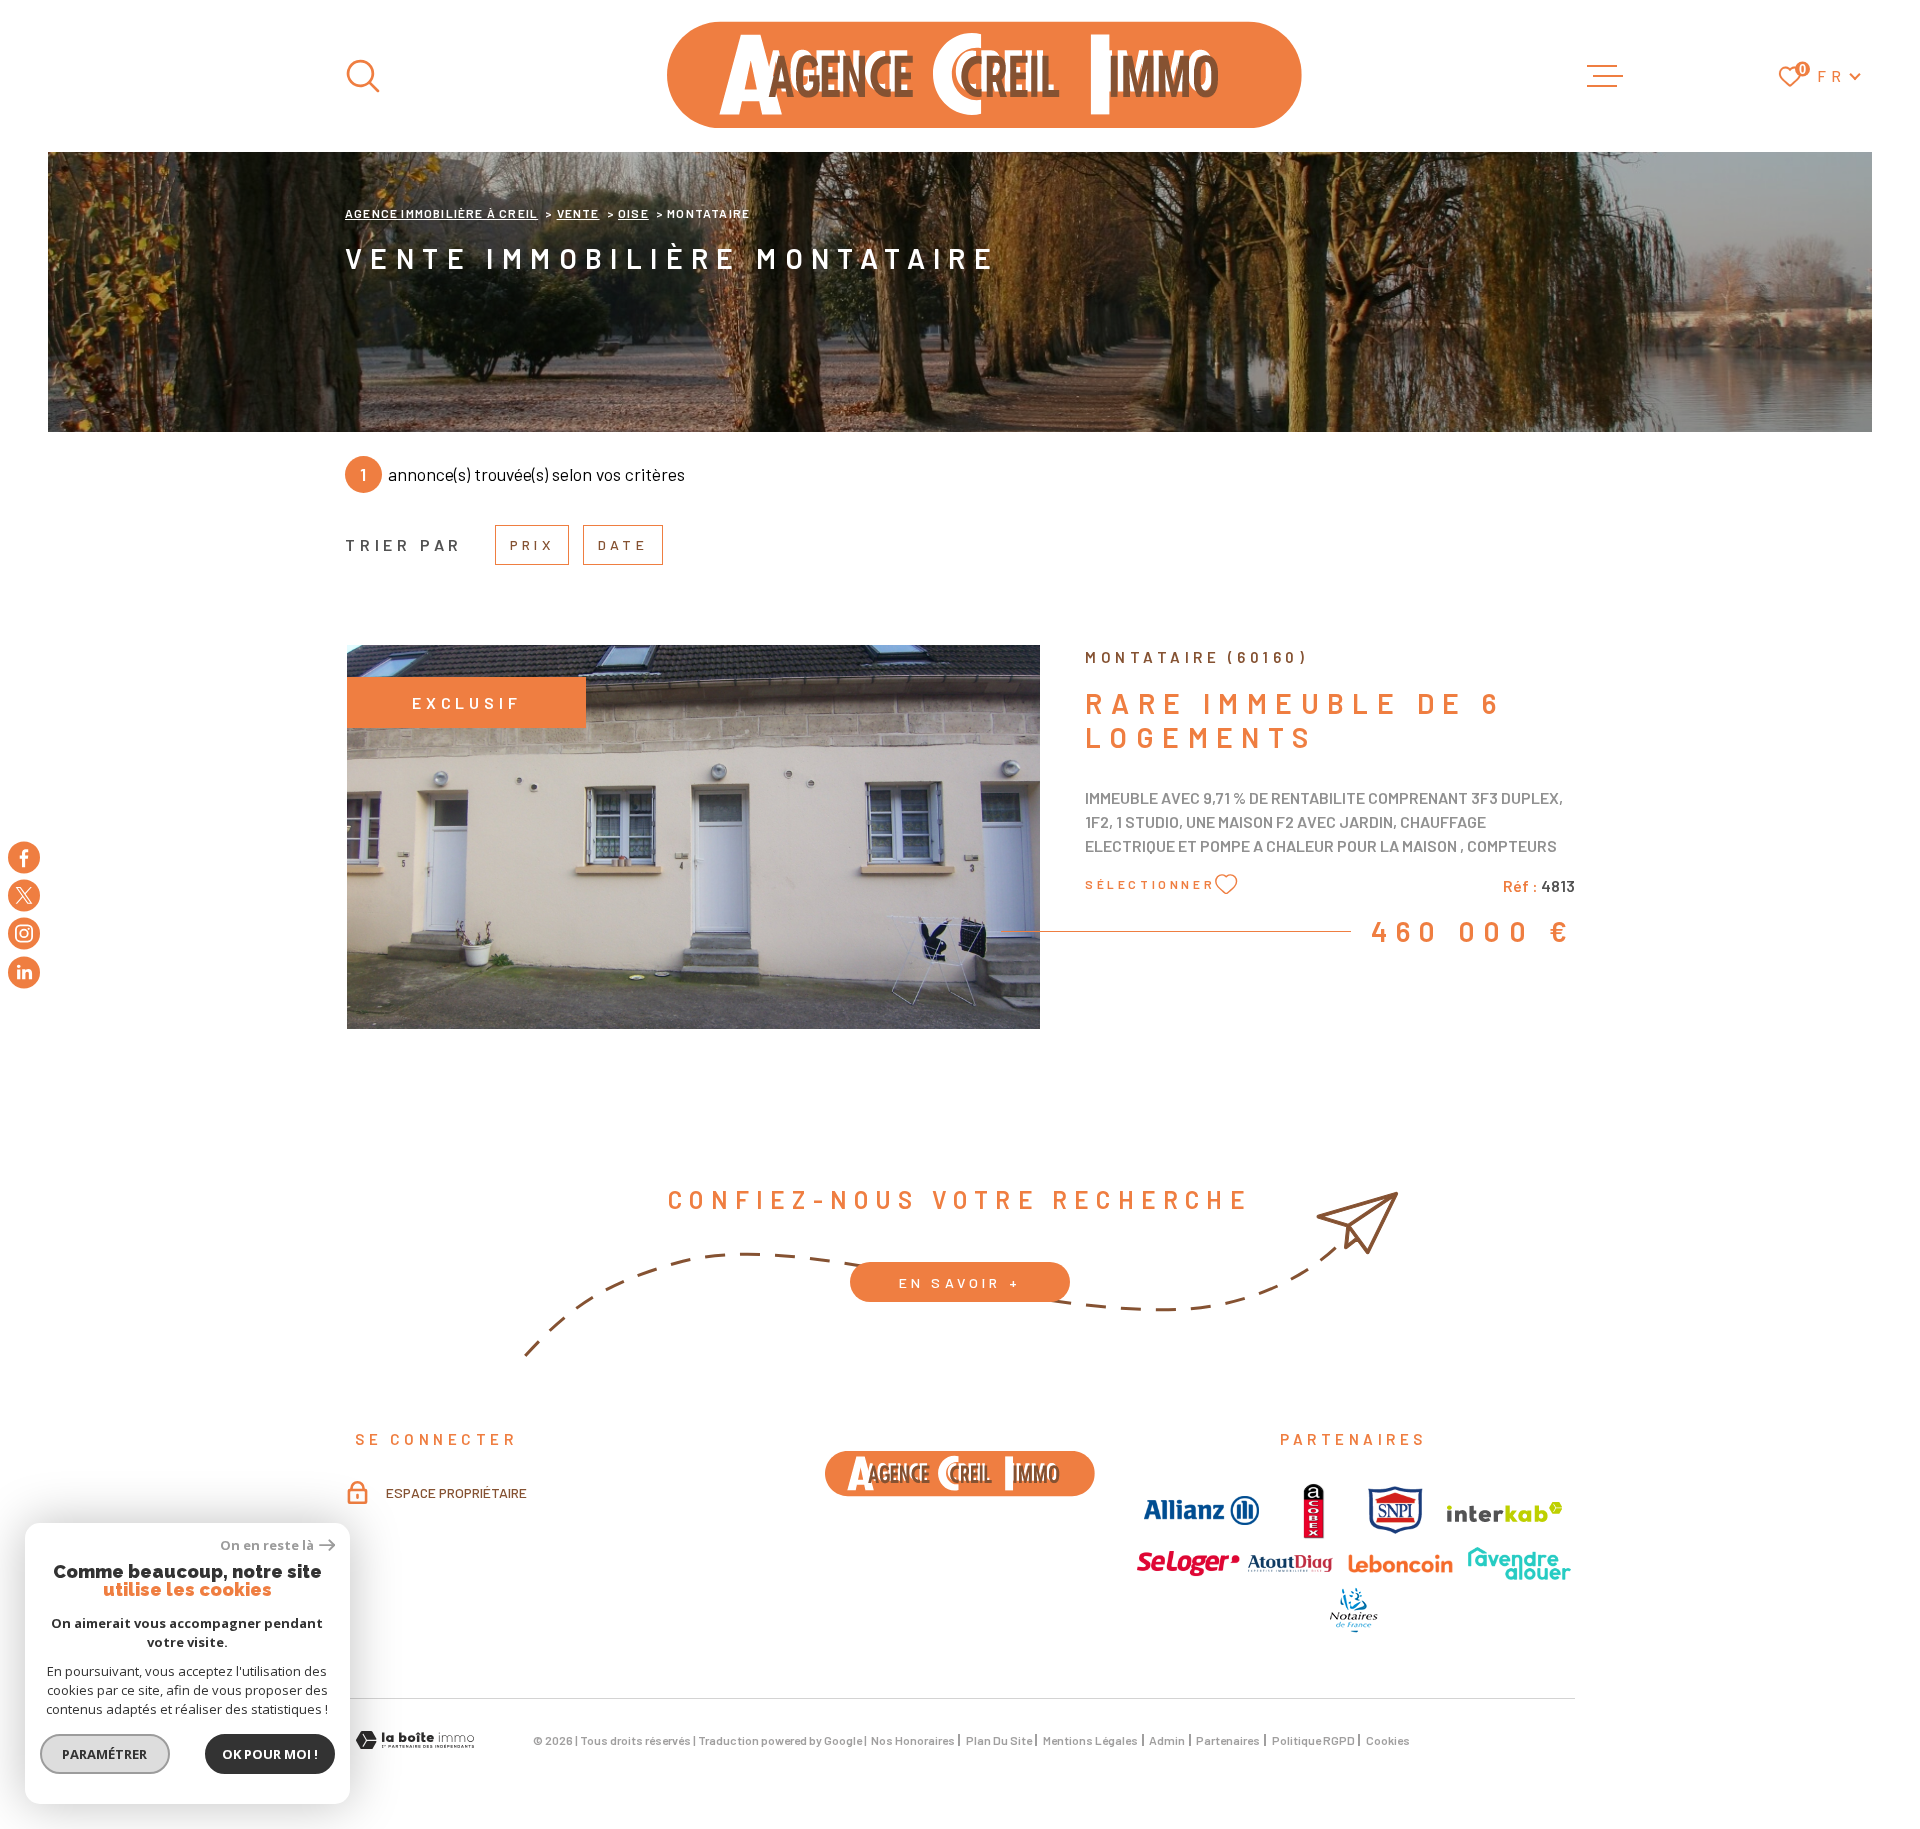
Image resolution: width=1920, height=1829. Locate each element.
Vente (578, 213)
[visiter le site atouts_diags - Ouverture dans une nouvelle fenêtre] (1290, 1563)
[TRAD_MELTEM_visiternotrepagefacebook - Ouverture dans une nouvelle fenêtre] (24, 857)
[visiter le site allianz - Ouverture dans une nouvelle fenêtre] (1201, 1510)
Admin (1167, 1740)
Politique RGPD (1313, 1740)
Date (623, 544)
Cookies (1388, 1740)
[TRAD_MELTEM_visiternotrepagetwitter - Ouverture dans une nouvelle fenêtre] (24, 895)
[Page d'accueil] (984, 76)
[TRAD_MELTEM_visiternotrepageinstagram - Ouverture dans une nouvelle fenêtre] (24, 934)
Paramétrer (105, 1754)
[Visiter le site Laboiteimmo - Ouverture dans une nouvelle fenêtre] (415, 1740)
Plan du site (999, 1740)
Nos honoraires (913, 1740)
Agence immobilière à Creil (441, 213)
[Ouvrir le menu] (1605, 76)
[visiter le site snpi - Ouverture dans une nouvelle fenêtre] (1395, 1510)
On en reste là (267, 1545)
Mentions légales (1090, 1740)
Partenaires (1228, 1740)
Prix (532, 544)
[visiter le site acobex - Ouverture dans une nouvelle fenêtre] (1313, 1510)
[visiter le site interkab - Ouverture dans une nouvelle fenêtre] (1505, 1512)
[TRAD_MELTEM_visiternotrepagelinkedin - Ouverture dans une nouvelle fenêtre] (24, 972)
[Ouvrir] (363, 76)
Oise (633, 213)
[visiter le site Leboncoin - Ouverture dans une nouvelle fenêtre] (1400, 1563)
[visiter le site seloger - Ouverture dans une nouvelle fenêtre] (1188, 1564)
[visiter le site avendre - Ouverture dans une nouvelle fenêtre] (1519, 1563)
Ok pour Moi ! (270, 1754)
